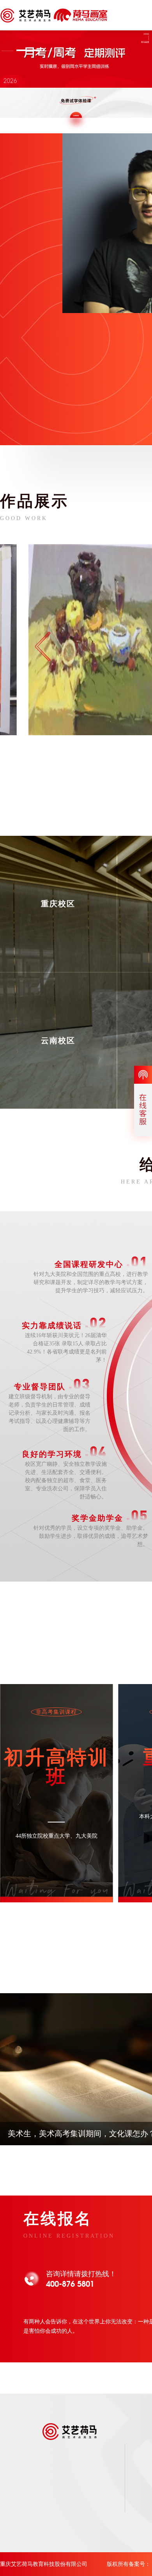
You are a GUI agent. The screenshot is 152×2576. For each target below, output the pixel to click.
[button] (28, 50)
